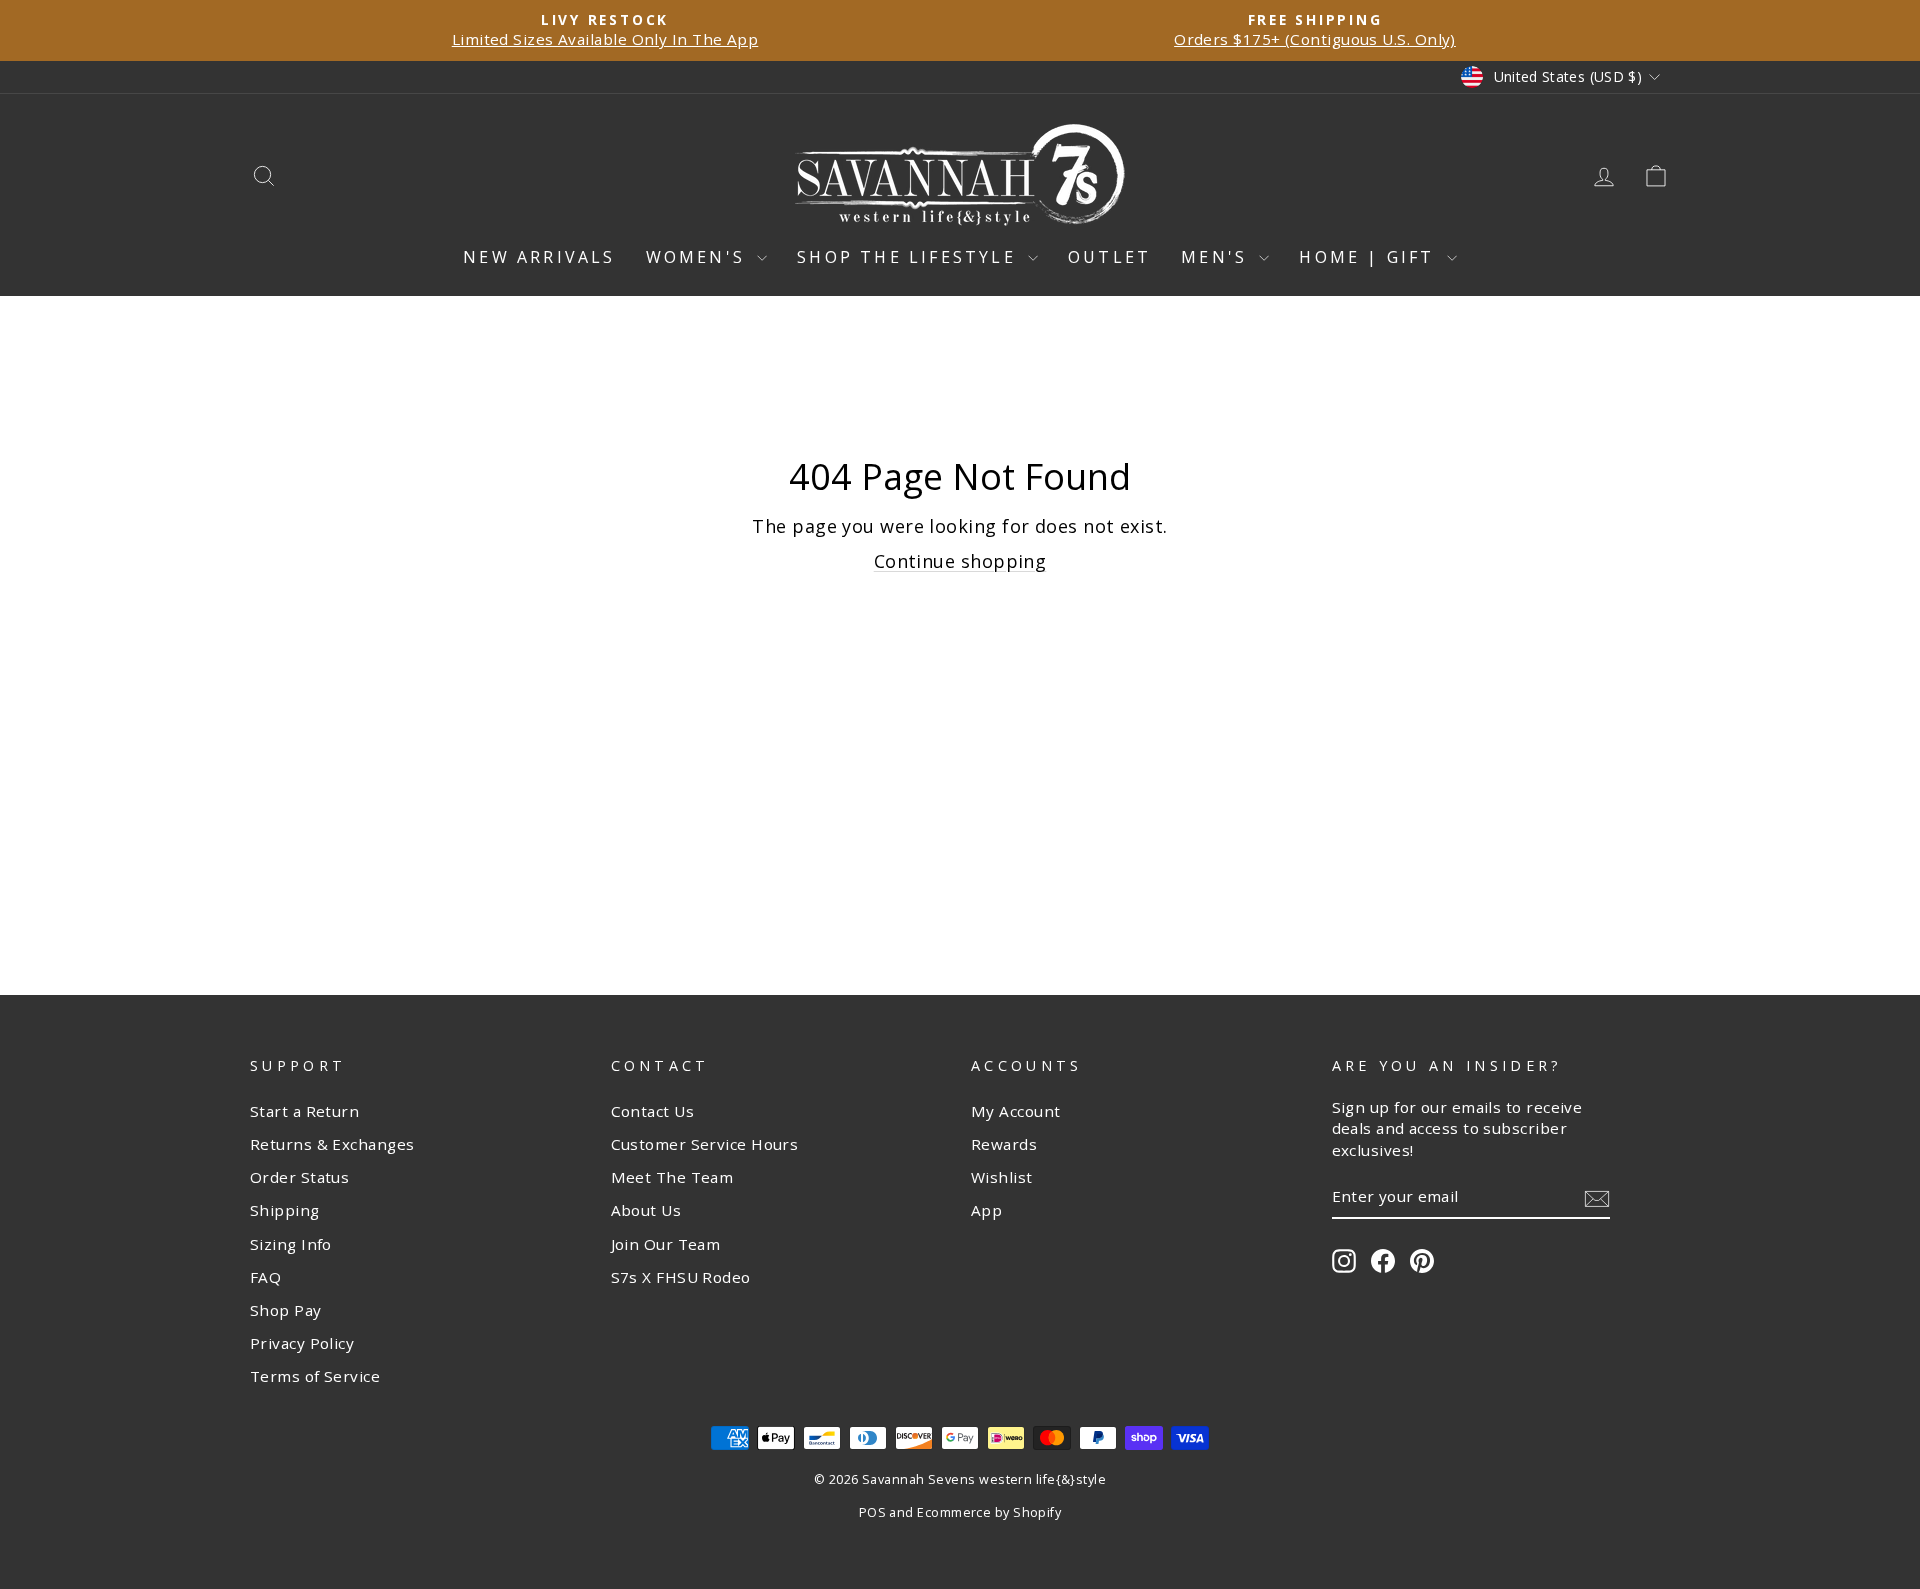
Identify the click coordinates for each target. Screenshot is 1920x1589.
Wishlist (1002, 1177)
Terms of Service (315, 1376)
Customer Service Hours (705, 1144)
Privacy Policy (302, 1343)
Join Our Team (666, 1244)
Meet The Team (672, 1177)
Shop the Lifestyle (910, 257)
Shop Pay (286, 1310)
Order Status (299, 1177)
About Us (646, 1210)
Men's (1217, 257)
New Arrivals (539, 257)
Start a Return (304, 1111)
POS (872, 1512)
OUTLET (1109, 257)
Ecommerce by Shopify (989, 1512)
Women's (699, 257)
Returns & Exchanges (332, 1144)
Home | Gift (1370, 257)
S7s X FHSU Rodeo (681, 1277)
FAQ (265, 1277)
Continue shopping (960, 561)
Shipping (285, 1210)
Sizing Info (291, 1244)
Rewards (1004, 1144)
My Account (1016, 1111)
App (986, 1210)
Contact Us (653, 1111)
